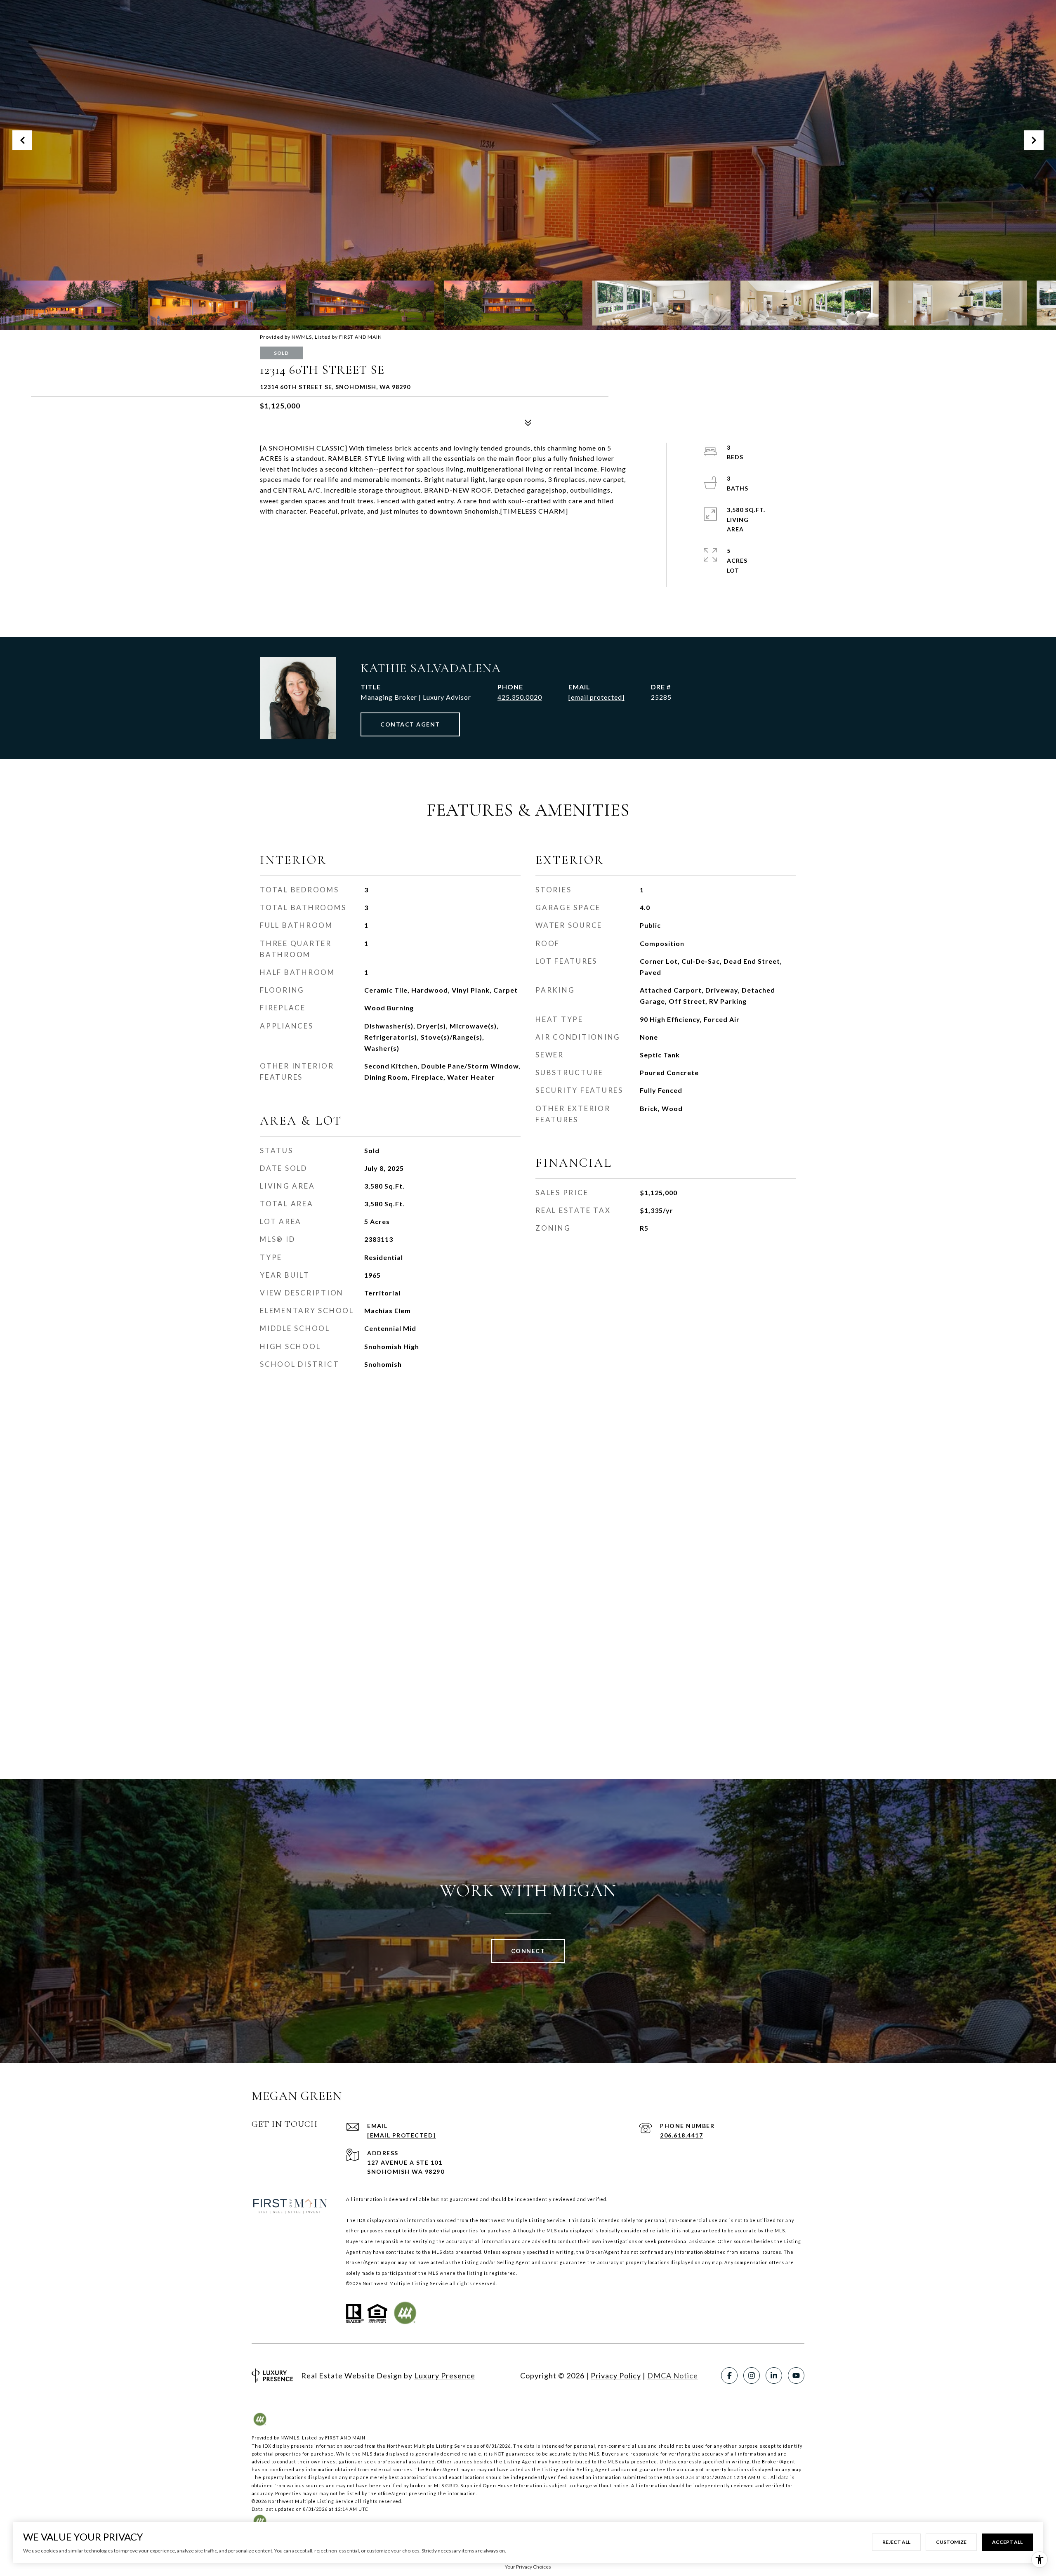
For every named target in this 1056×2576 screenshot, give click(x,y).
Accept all (1007, 2542)
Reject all (896, 2542)
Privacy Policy (616, 2375)
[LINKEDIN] (774, 2375)
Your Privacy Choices (528, 2567)
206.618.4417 (681, 2135)
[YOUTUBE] (796, 2375)
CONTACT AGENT (410, 724)
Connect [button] (528, 1951)
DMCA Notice (673, 2375)
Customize (951, 2542)
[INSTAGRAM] (752, 2375)
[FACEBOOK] (729, 2375)
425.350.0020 (520, 697)
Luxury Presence (445, 2375)
